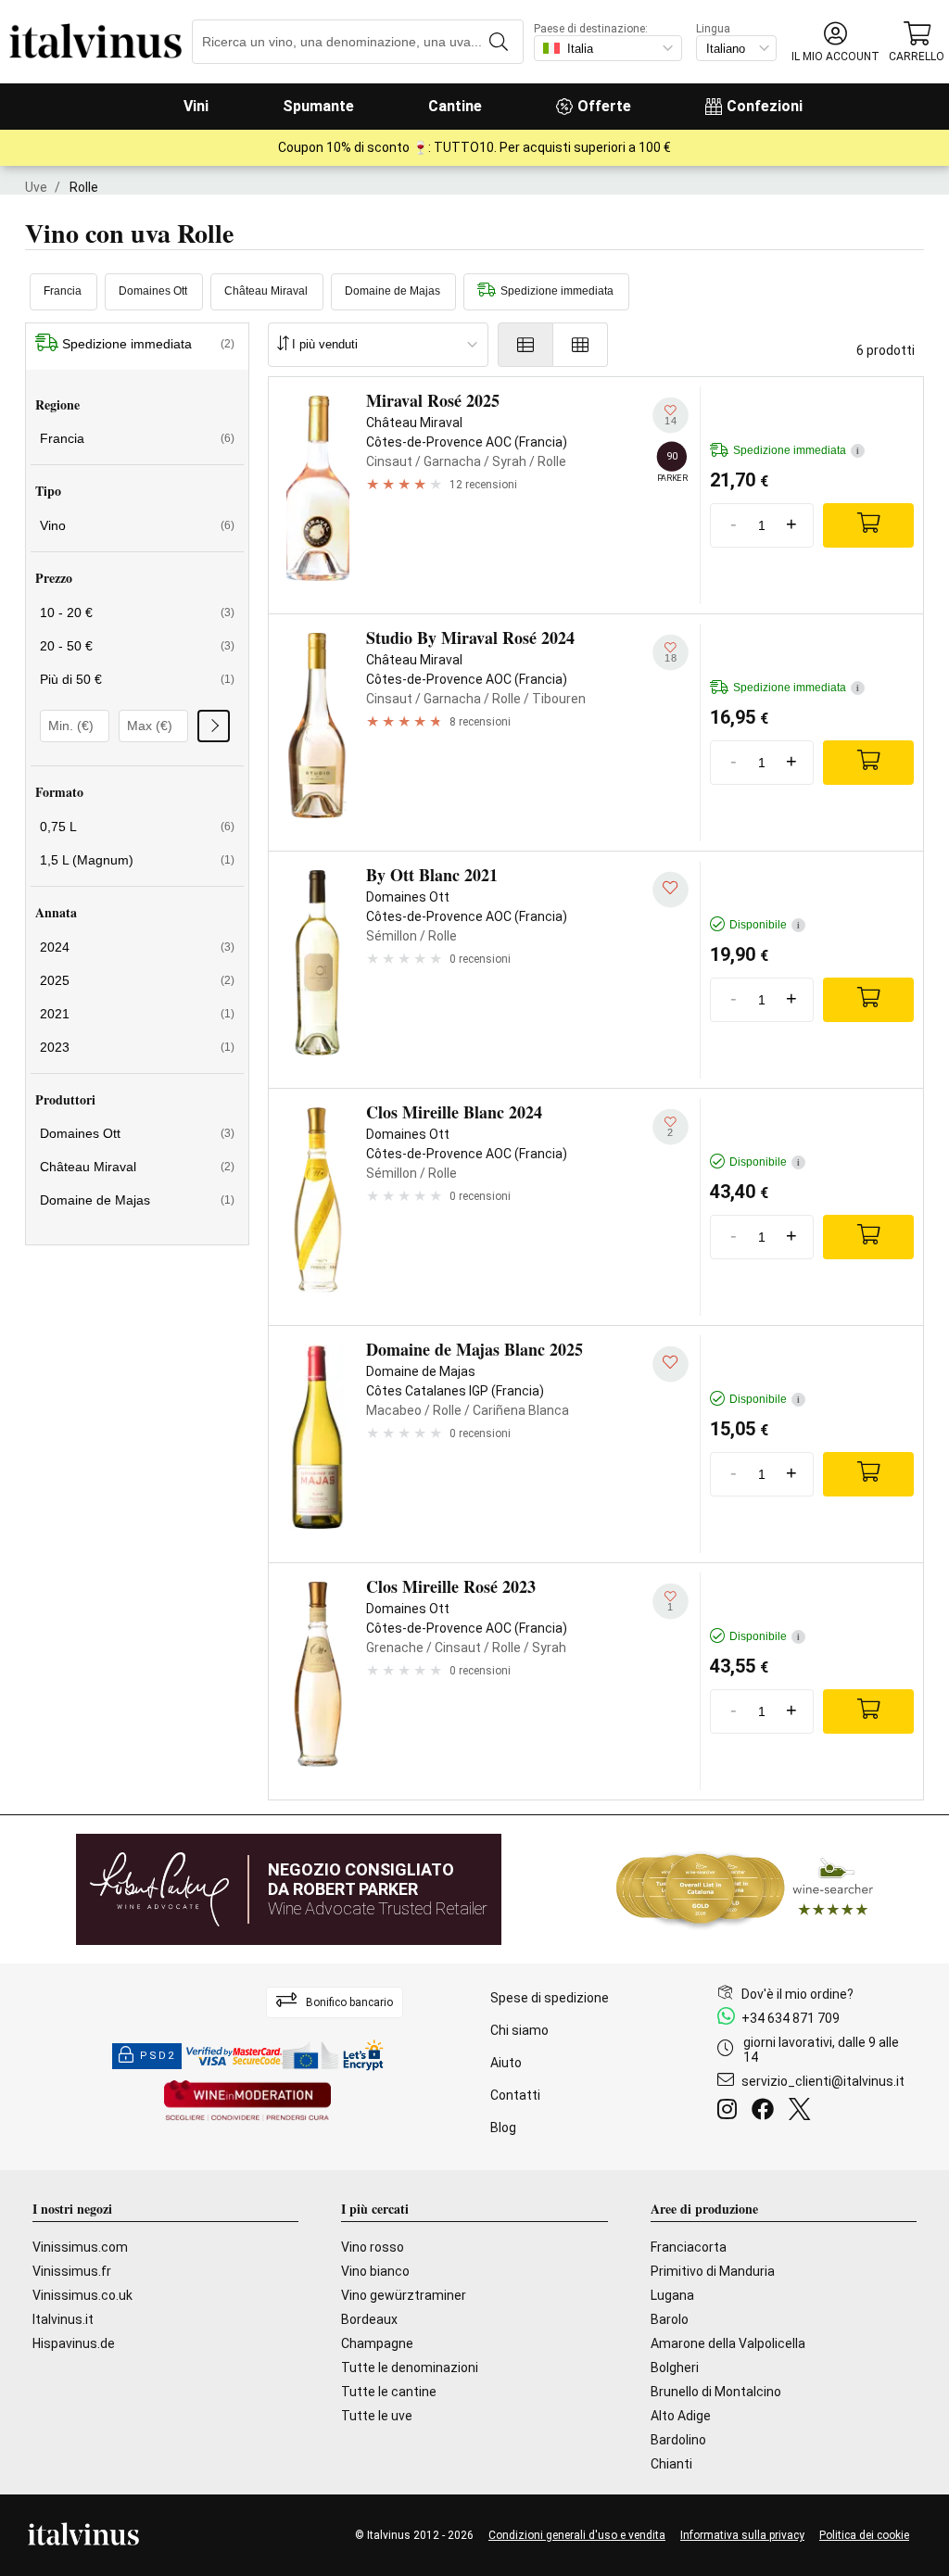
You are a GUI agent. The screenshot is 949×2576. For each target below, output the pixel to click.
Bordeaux (369, 2319)
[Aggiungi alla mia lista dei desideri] (671, 889)
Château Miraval (266, 291)
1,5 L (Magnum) (137, 860)
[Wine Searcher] (745, 1889)
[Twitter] (803, 2112)
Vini (196, 106)
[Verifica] (214, 726)
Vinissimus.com (80, 2247)
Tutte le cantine (389, 2392)
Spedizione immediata (557, 291)
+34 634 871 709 (791, 2018)
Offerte (604, 106)
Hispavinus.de (74, 2343)
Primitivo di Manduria (713, 2271)
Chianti (671, 2464)
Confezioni (765, 106)
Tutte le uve (377, 2416)
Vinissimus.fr (72, 2271)
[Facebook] (766, 2112)
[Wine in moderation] (247, 2102)
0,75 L (137, 827)
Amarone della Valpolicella (728, 2343)
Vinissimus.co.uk (82, 2295)
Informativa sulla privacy (742, 2535)
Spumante (318, 106)
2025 (137, 980)
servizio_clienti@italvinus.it (823, 2081)
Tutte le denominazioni (410, 2368)
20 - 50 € (137, 646)
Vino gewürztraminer (404, 2295)
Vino (137, 525)
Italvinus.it (63, 2319)
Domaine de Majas (392, 291)
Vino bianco (375, 2271)
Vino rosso (373, 2247)
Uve (36, 187)
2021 (137, 1014)
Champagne (377, 2343)
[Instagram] (731, 2112)
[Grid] (581, 345)
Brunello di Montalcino (716, 2392)
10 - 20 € (137, 612)
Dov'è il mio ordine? (797, 1994)
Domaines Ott (153, 291)
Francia (63, 291)
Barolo (670, 2319)
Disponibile (765, 925)
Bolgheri (675, 2368)
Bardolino (678, 2440)
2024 (137, 947)
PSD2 (158, 2056)
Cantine (455, 106)
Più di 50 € (137, 679)
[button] (835, 42)
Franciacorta (689, 2247)
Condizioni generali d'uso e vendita (577, 2535)
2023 (137, 1047)
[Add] (868, 525)
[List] (525, 345)
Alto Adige (681, 2416)
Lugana (672, 2295)
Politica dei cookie (864, 2535)
